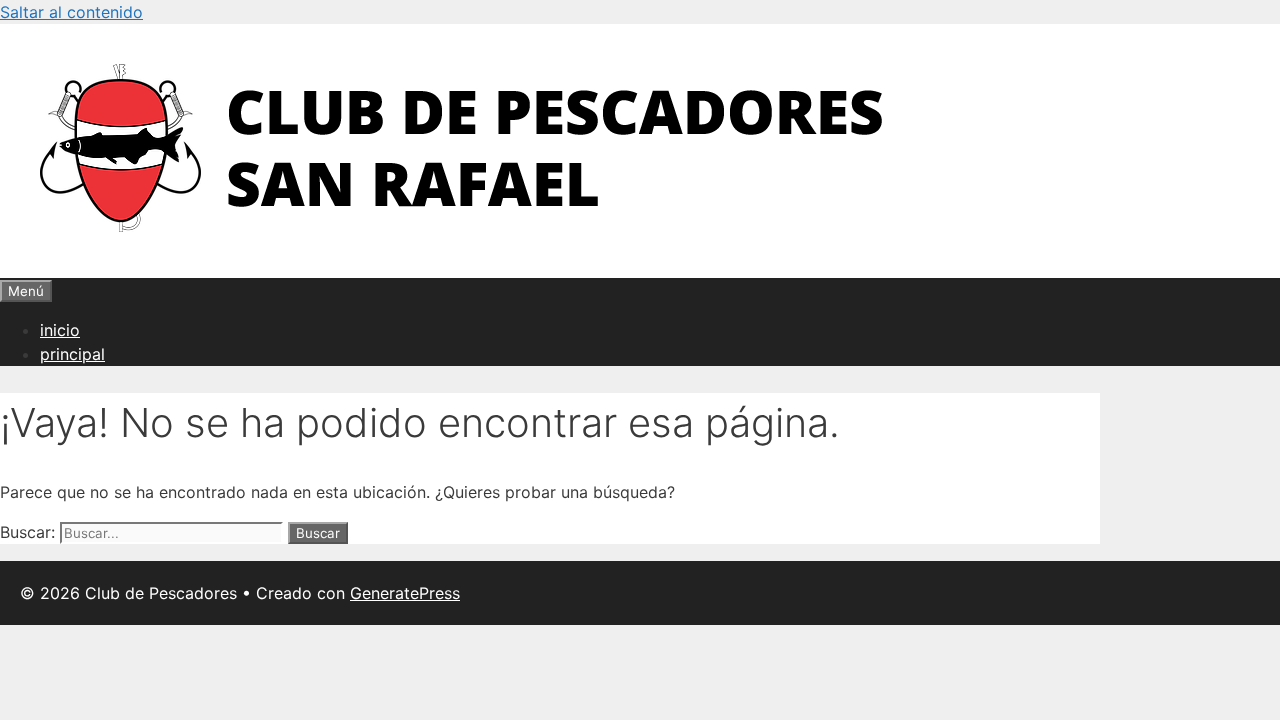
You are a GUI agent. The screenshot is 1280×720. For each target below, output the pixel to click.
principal (72, 354)
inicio (60, 330)
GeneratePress (405, 593)
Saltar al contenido (71, 12)
